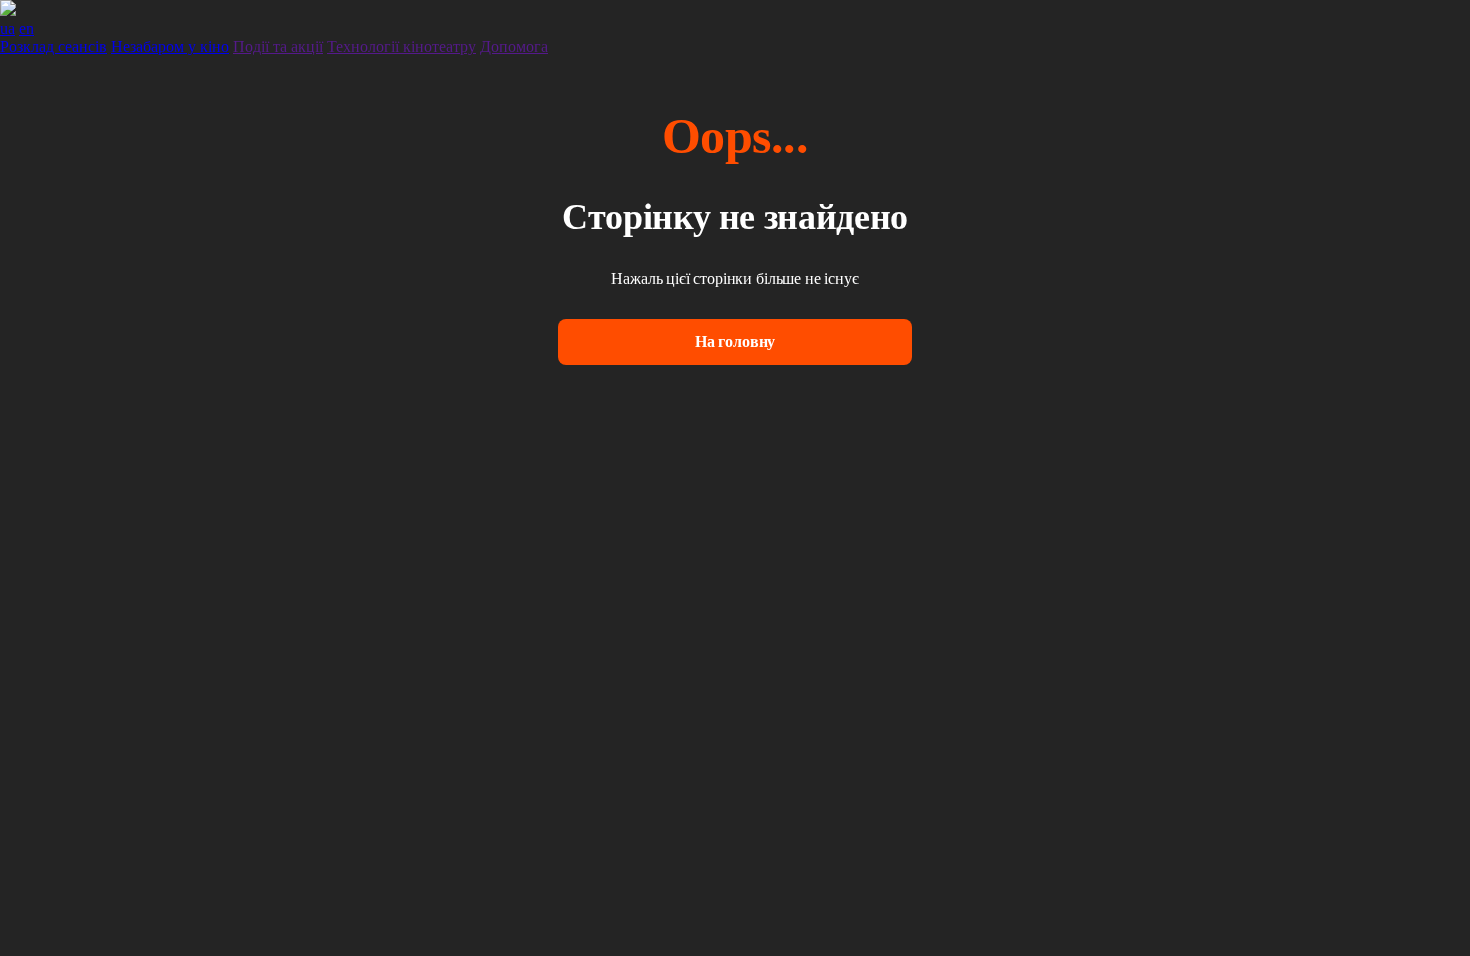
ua (7, 28)
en (26, 28)
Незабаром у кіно (170, 46)
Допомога (514, 46)
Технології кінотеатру (401, 46)
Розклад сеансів (53, 46)
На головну (735, 341)
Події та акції (278, 46)
